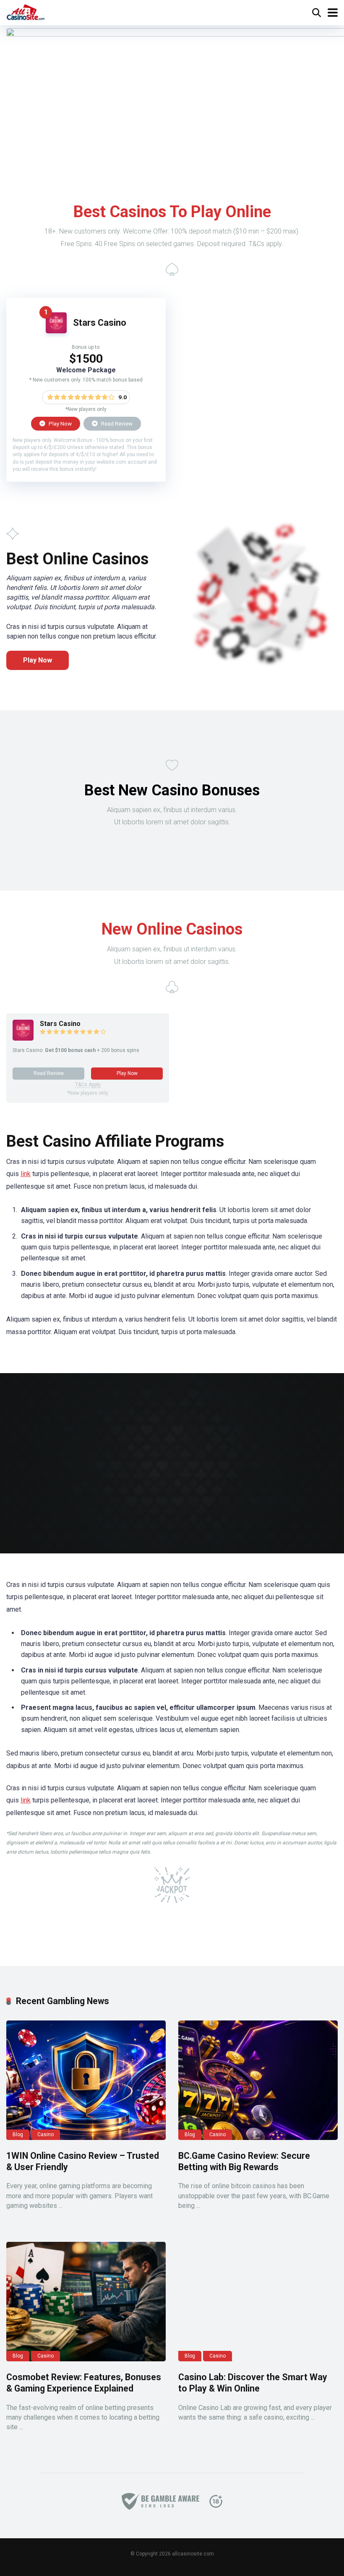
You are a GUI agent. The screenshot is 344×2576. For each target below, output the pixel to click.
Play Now (60, 423)
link (26, 1174)
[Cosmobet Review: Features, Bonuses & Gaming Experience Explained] (86, 2302)
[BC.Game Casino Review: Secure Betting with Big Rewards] (258, 2080)
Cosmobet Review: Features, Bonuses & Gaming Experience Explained (84, 2383)
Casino (46, 2135)
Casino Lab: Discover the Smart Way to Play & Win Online (253, 2383)
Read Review (116, 423)
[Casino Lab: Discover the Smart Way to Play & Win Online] (258, 2302)
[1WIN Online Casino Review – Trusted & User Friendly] (86, 2080)
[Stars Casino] (56, 331)
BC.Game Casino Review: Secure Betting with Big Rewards (244, 2161)
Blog (18, 2135)
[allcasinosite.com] (26, 12)
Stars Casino (100, 323)
